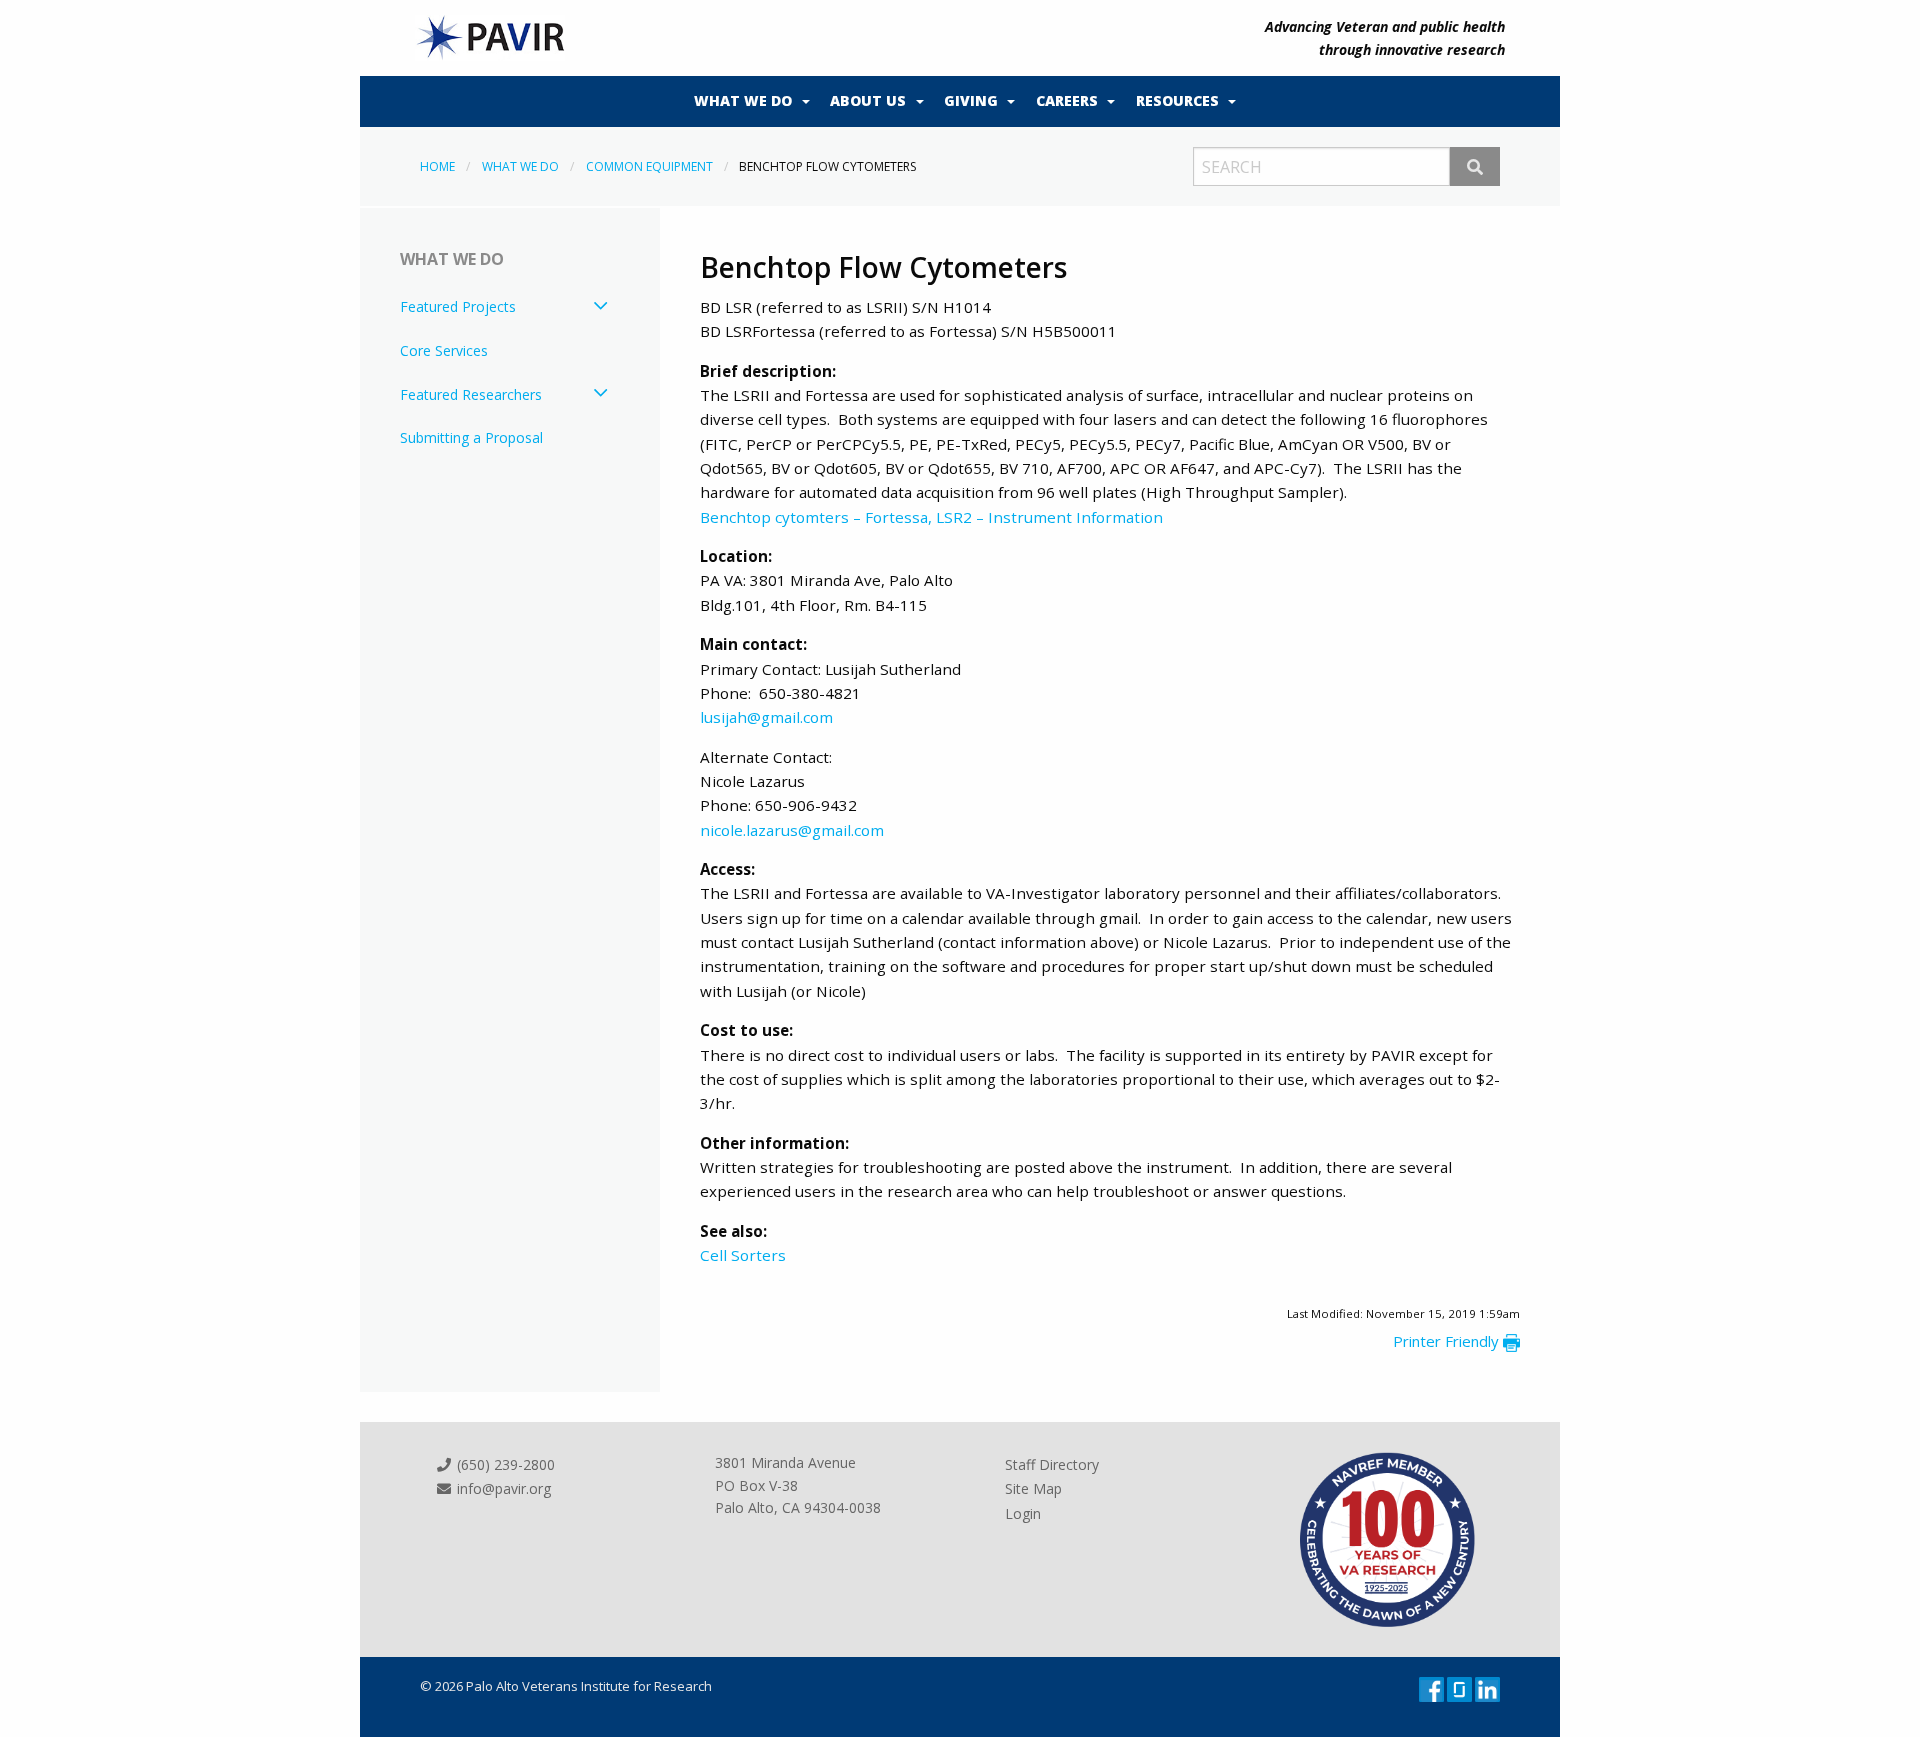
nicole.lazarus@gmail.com (792, 830)
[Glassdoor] (1461, 1688)
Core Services (444, 350)
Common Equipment (649, 166)
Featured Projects (458, 306)
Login (1023, 1513)
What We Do (743, 100)
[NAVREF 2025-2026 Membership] (1387, 1538)
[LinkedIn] (1487, 1688)
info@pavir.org (502, 1488)
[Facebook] (1433, 1688)
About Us (868, 100)
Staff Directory (1052, 1464)
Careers (1067, 100)
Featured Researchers (471, 394)
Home (437, 166)
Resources (1177, 100)
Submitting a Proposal (471, 437)
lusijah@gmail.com (766, 717)
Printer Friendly (1448, 1341)
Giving (971, 100)
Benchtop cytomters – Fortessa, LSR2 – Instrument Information (931, 517)
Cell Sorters (743, 1255)
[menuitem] (747, 102)
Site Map (1033, 1488)
